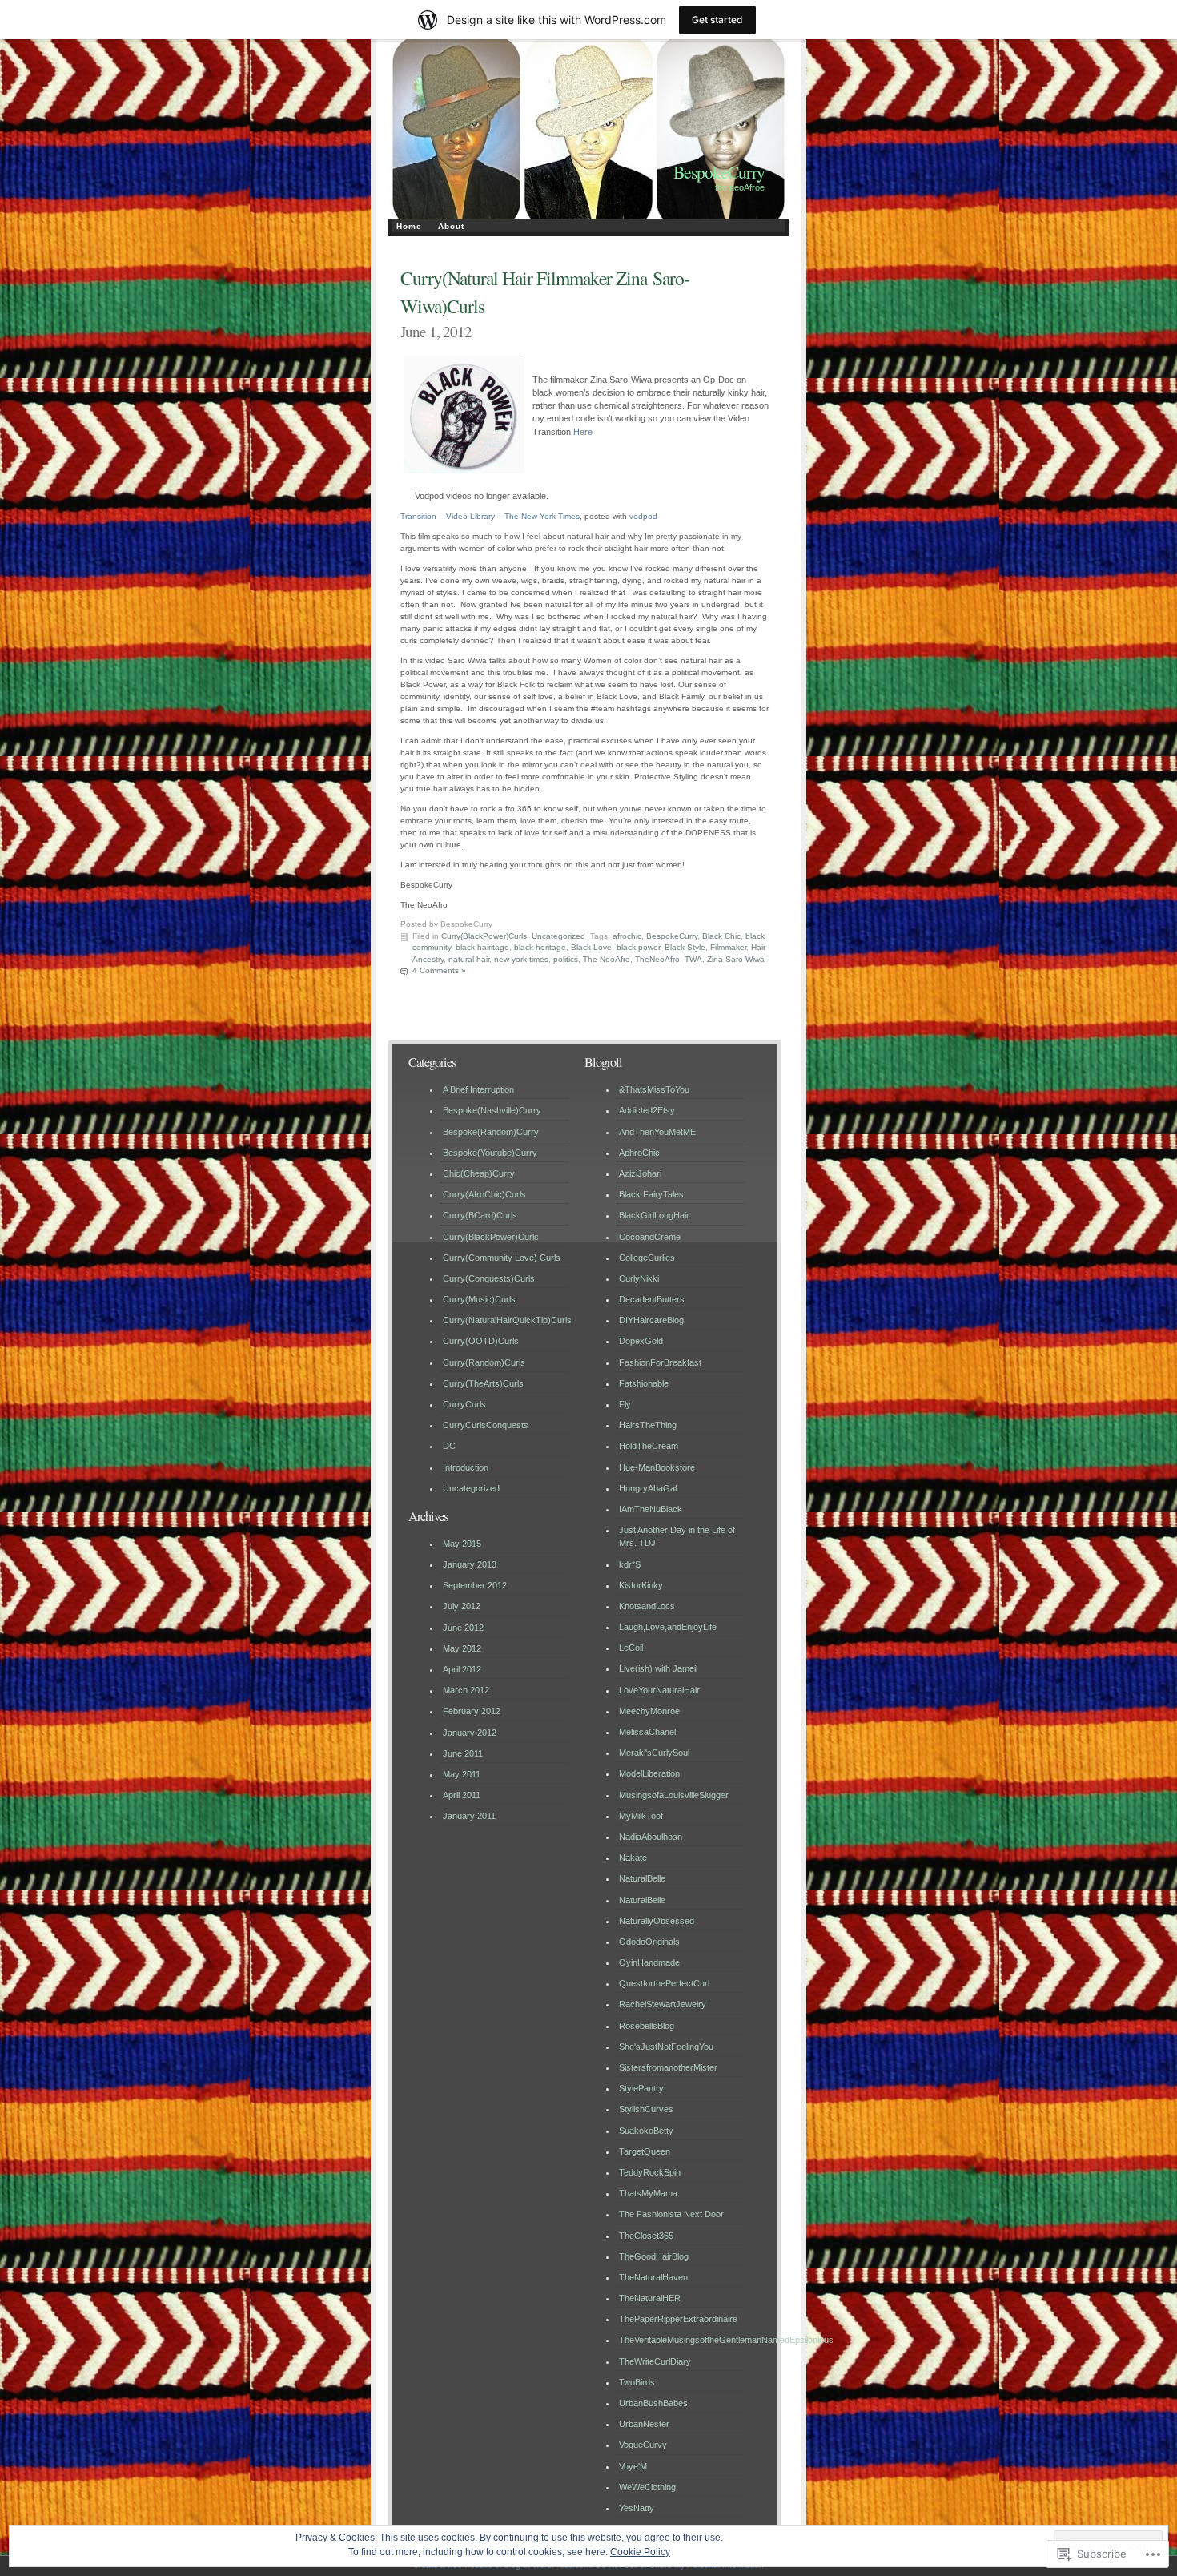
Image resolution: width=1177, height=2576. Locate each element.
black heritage (540, 947)
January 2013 (470, 1564)
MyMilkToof (641, 1816)
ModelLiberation (649, 1773)
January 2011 (469, 1816)
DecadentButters (652, 1299)
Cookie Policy (640, 2552)
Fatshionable (644, 1383)
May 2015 (462, 1544)
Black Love (591, 947)
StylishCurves (646, 2109)
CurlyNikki (639, 1278)
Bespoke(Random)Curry (491, 1132)
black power (638, 947)
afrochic (627, 936)
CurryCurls (464, 1404)
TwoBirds (637, 2382)
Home (409, 226)
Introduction (466, 1467)
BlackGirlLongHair (654, 1215)
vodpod (643, 516)
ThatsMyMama (648, 2193)
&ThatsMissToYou (654, 1089)
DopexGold (641, 1341)
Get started (717, 20)
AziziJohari (640, 1173)
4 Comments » (439, 970)
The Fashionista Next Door (671, 2214)
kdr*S (630, 1564)
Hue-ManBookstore (657, 1467)
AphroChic (639, 1153)
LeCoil (631, 1648)
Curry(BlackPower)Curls (484, 936)
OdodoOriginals (649, 1942)
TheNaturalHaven (653, 2277)
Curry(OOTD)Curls (481, 1341)
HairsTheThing (648, 1425)
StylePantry (641, 2088)
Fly (625, 1404)
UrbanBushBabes (653, 2403)
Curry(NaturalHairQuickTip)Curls (507, 1320)
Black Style (685, 947)
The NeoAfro (607, 959)
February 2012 (472, 1711)
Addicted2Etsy (647, 1110)
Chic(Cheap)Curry (479, 1173)
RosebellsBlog (647, 2026)
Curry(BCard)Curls (480, 1215)
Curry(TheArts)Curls (483, 1383)
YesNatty (637, 2508)
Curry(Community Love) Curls (502, 1258)
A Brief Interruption (478, 1089)
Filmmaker (728, 947)
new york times (521, 959)
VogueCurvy (643, 2445)
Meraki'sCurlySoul (654, 1753)
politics (566, 959)
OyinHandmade (649, 1962)
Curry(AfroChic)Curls (484, 1194)
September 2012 (475, 1585)
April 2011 (462, 1795)
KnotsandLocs (647, 1606)
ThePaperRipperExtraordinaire (678, 2319)
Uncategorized (558, 936)
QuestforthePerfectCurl (664, 1983)
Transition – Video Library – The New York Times (490, 516)
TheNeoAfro (657, 959)
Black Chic (721, 936)
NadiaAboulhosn (651, 1837)
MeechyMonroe (649, 1711)
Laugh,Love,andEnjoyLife (668, 1627)
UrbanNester (644, 2424)
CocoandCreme (650, 1237)
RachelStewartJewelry (663, 2004)
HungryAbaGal (648, 1488)
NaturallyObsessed (657, 1921)
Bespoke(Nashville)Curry (492, 1110)
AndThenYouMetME (657, 1132)
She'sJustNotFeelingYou (666, 2047)
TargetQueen (645, 2151)
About (451, 226)
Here (583, 432)
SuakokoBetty (646, 2131)
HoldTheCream (649, 1446)
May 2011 (462, 1774)
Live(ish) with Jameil (658, 1668)
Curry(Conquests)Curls (489, 1278)
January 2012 (470, 1733)
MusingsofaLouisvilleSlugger (674, 1795)
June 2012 (463, 1628)
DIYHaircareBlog (651, 1320)
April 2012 (462, 1669)
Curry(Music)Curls (479, 1299)
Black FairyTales (651, 1194)
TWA (693, 959)
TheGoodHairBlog (654, 2256)
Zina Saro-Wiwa (736, 959)
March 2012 (466, 1690)
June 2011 (463, 1753)
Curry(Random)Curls (484, 1362)
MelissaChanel (647, 1732)
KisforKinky (641, 1585)
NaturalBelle (642, 1878)
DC (449, 1446)
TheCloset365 (646, 2236)
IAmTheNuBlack (651, 1509)
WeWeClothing (647, 2487)
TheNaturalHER (650, 2298)
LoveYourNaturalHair (659, 1690)
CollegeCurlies (647, 1258)
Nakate (633, 1858)
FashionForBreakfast (660, 1362)
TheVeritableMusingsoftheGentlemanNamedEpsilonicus (726, 2340)
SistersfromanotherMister (668, 2067)
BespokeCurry (719, 172)
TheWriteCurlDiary (655, 2361)
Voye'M (633, 2466)
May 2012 (462, 1648)
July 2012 (462, 1606)
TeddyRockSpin (650, 2172)
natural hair (469, 959)
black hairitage (482, 947)
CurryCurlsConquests (486, 1425)
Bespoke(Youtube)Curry (490, 1153)
